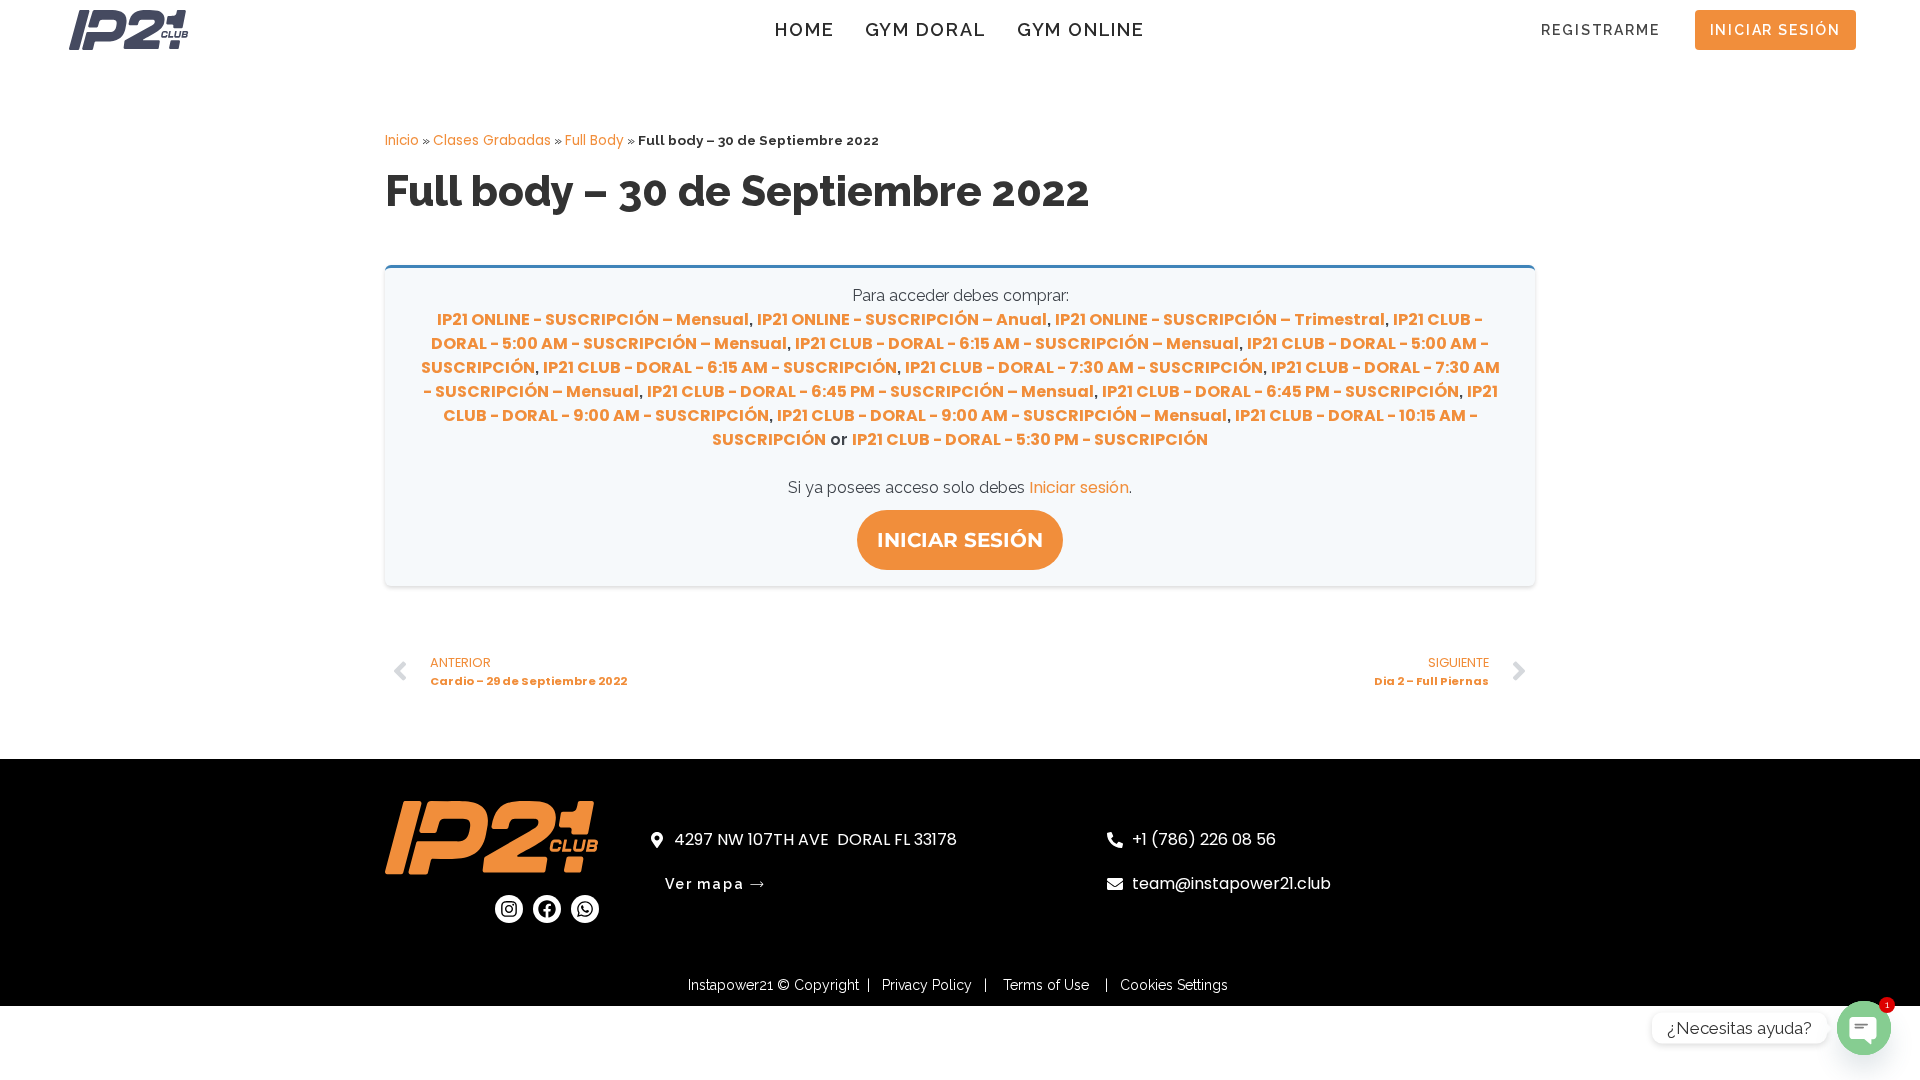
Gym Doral (926, 29)
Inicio (402, 140)
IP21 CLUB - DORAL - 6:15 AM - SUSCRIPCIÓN (720, 367)
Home (804, 29)
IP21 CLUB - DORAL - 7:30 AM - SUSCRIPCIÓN (1084, 367)
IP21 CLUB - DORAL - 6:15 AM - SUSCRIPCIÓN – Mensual (1017, 343)
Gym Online (1081, 29)
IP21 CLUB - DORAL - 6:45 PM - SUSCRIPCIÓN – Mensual (870, 391)
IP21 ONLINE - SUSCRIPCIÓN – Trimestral (1220, 319)
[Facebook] (547, 909)
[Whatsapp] (585, 909)
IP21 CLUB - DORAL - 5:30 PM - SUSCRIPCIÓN (1030, 439)
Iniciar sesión (1079, 487)
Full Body (594, 140)
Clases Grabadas (492, 140)
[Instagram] (509, 909)
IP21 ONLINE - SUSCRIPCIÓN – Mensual (593, 319)
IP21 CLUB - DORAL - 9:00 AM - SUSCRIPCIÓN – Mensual (1002, 415)
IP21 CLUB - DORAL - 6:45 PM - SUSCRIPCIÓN (1280, 391)
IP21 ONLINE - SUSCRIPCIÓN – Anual (902, 319)
